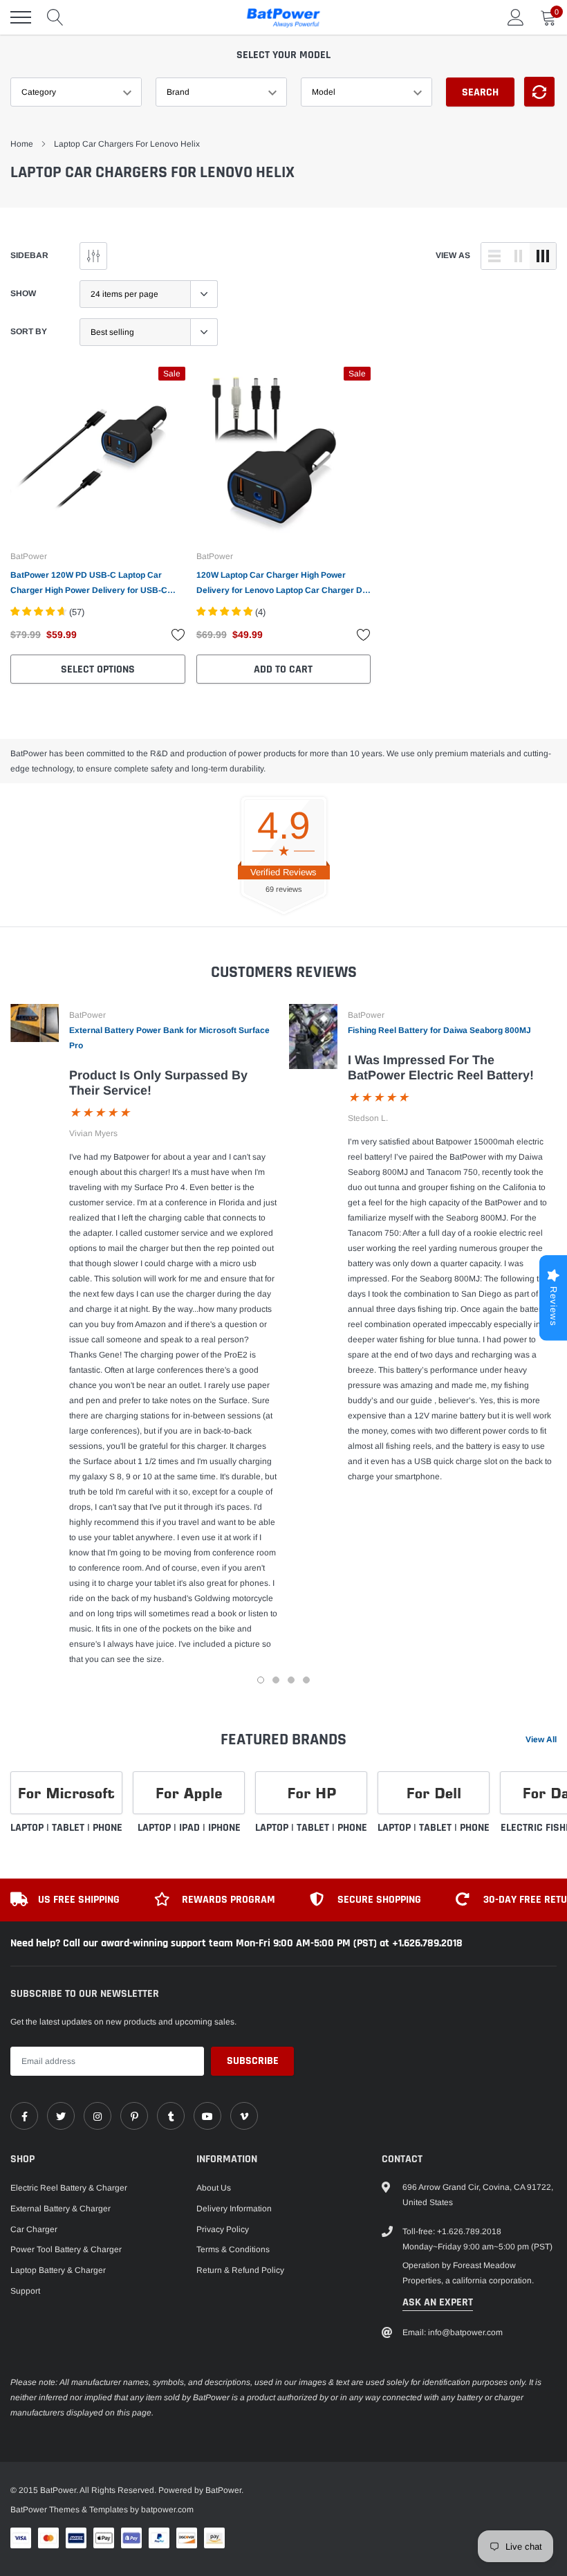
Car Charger (34, 2229)
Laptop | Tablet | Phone (66, 1828)
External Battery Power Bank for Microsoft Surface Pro (169, 1038)
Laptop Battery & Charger (58, 2270)
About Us (214, 2188)
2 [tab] (276, 1680)
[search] (55, 17)
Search (480, 92)
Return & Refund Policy (240, 2270)
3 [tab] (291, 1680)
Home (22, 144)
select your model (283, 55)
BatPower (29, 556)
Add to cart (283, 669)
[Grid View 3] (543, 256)
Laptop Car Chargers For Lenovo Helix (127, 144)
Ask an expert (438, 2302)
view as (453, 255)
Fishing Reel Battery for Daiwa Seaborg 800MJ (439, 1030)
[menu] (21, 17)
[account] (516, 17)
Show (23, 293)
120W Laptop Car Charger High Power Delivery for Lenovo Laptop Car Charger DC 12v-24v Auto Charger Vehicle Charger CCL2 (282, 584)
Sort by (29, 331)
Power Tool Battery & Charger (66, 2249)
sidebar (29, 255)
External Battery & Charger (61, 2209)
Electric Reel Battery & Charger (69, 2188)
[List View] (494, 256)
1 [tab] (261, 1680)
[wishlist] (178, 634)
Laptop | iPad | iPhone (189, 1828)
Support (25, 2291)
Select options (98, 669)
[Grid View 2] (519, 256)
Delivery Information (234, 2209)
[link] (98, 454)
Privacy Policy (223, 2229)
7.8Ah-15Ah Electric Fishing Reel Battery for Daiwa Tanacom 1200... (175, 2519)
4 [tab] (306, 1680)
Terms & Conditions (233, 2249)
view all (541, 1739)
